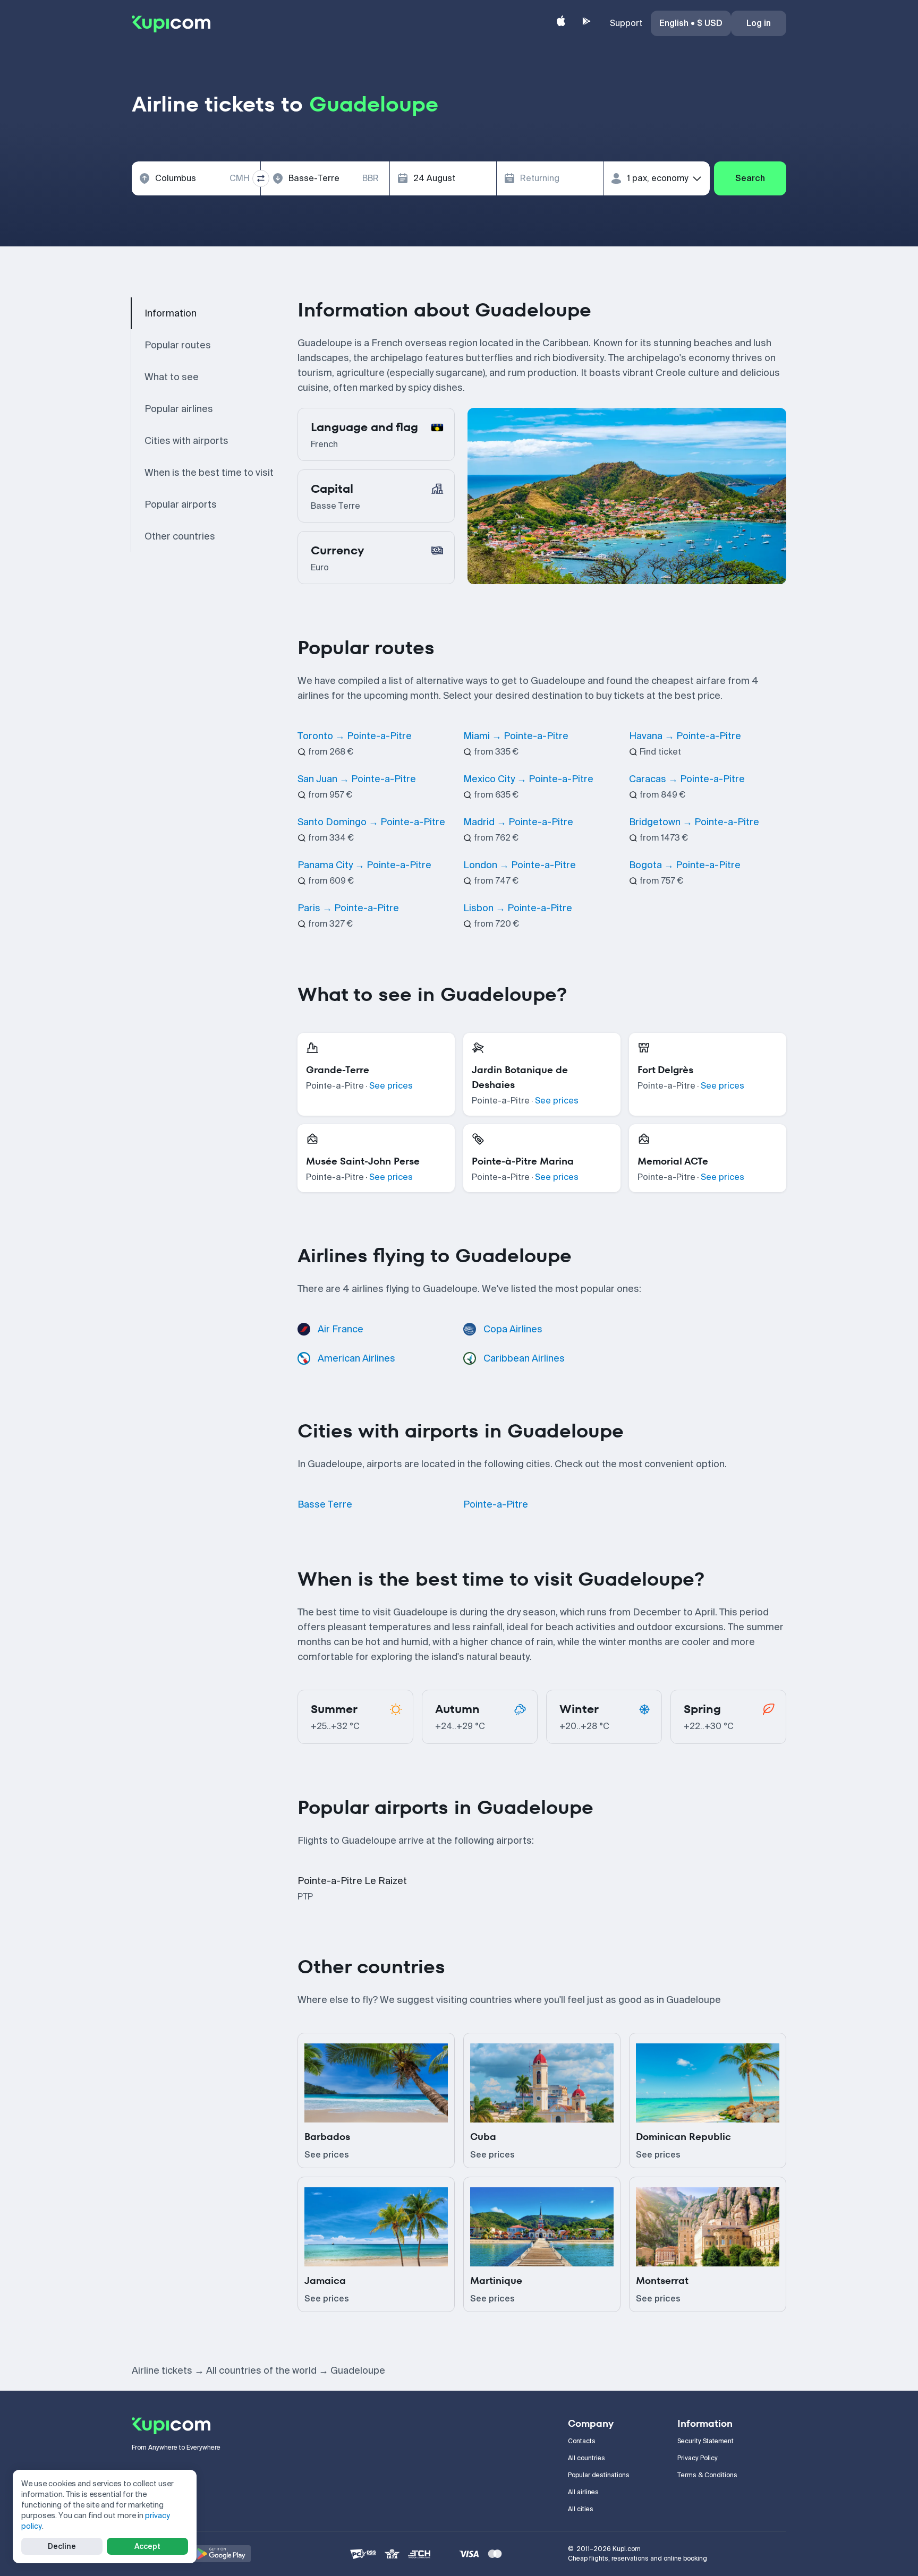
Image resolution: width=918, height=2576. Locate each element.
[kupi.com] (171, 23)
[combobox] (196, 178)
